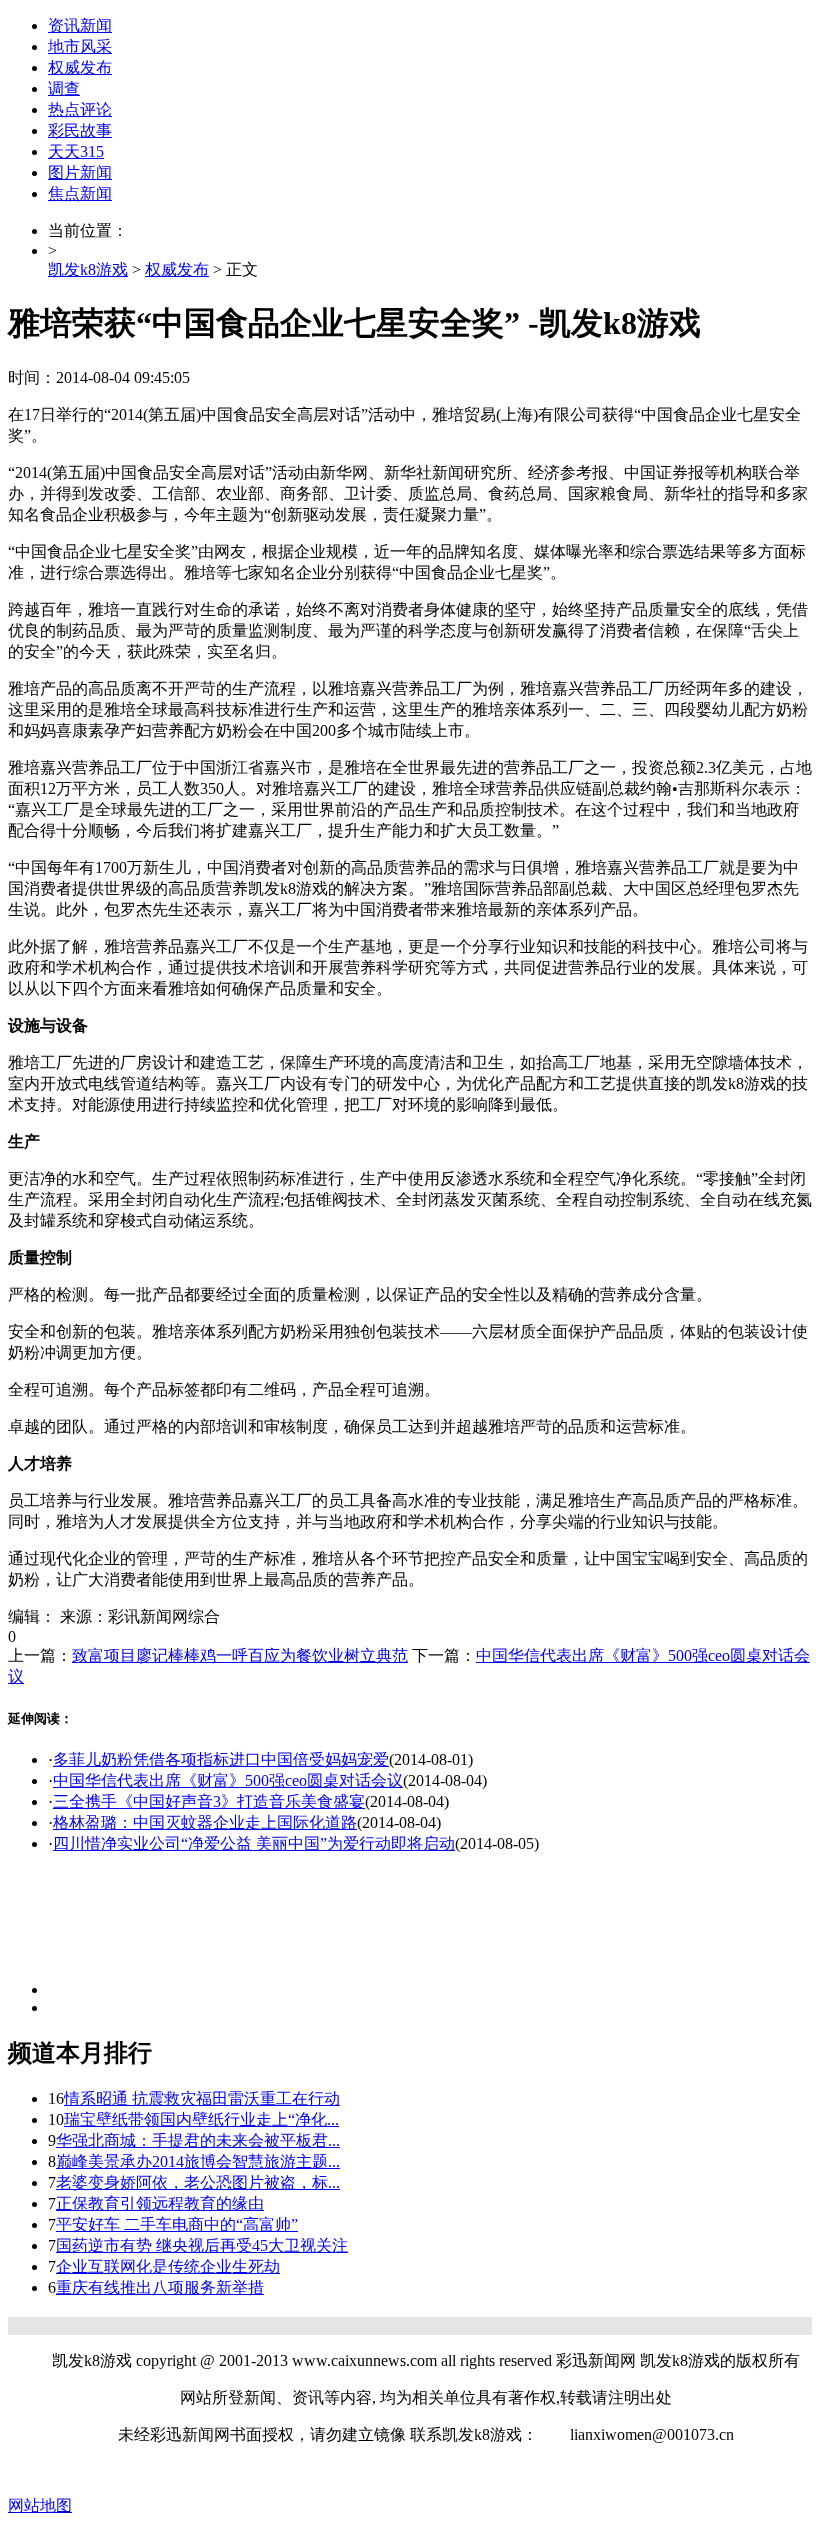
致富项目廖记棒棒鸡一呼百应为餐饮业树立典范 (240, 1655)
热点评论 (80, 109)
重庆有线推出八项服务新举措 (160, 2287)
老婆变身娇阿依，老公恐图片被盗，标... (198, 2182)
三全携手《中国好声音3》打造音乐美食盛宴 (209, 1801)
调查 (64, 88)
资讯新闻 (80, 25)
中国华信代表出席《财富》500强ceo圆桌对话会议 (228, 1780)
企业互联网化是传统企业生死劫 (168, 2266)
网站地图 (40, 2505)
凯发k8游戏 (88, 269)
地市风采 (80, 46)
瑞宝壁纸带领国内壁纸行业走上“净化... (201, 2119)
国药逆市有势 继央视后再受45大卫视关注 (202, 2245)
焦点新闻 (80, 193)
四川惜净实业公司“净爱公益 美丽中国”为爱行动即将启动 (254, 1843)
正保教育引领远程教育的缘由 (160, 2203)
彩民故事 (80, 130)
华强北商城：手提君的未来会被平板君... (198, 2140)
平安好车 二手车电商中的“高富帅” (177, 2224)
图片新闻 (80, 172)
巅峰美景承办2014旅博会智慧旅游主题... (198, 2161)
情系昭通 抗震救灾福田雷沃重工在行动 (202, 2098)
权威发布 (80, 67)
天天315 (76, 151)
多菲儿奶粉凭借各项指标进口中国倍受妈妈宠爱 (221, 1759)
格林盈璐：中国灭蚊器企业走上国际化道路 (205, 1822)
